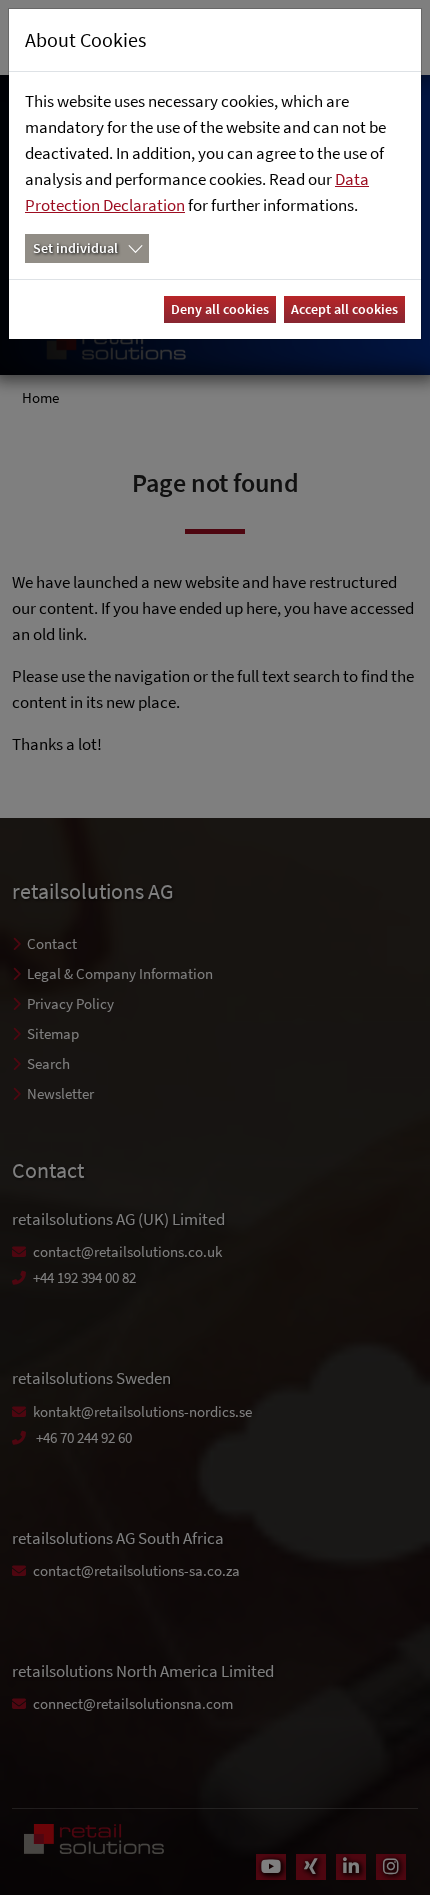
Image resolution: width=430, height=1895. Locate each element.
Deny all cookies (220, 309)
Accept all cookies (344, 309)
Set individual (75, 248)
